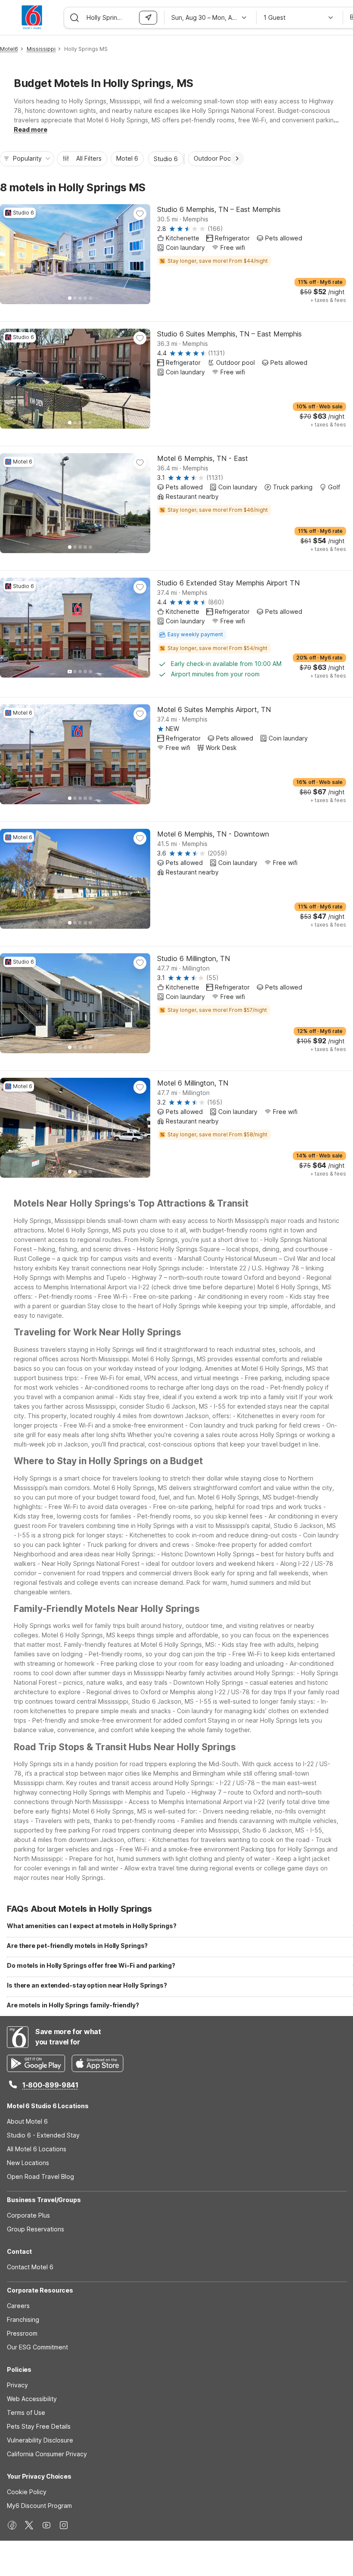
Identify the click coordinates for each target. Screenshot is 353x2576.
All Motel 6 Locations (37, 2149)
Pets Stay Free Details (39, 2426)
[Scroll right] (237, 159)
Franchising (23, 2319)
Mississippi (41, 49)
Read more (31, 129)
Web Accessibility (32, 2399)
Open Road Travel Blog (40, 2176)
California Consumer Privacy (47, 2454)
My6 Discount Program (39, 2506)
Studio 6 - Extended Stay (43, 2135)
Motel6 (9, 49)
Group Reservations (36, 2229)
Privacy (17, 2385)
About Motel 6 (27, 2121)
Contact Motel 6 (30, 2267)
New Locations (28, 2163)
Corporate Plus (28, 2215)
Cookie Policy (27, 2492)
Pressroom (22, 2333)
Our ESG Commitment (37, 2347)
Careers (18, 2306)
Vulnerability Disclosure (40, 2440)
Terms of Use (26, 2413)
